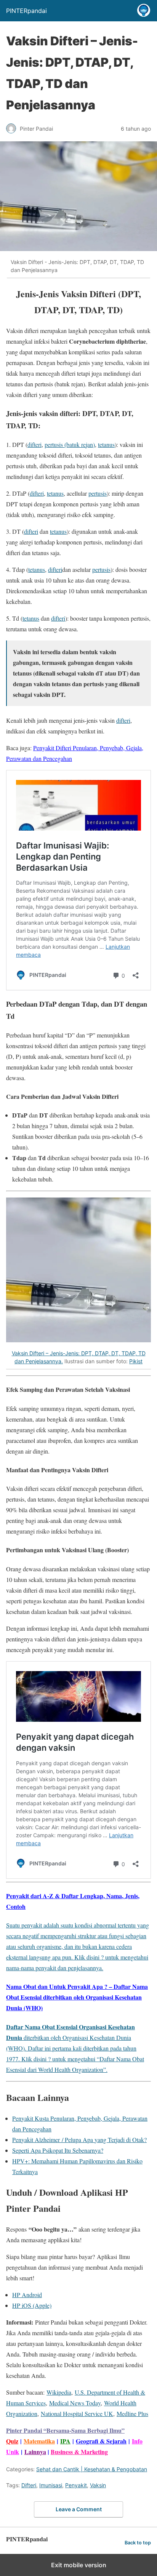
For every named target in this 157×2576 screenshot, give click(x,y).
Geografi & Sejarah (101, 2441)
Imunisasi (51, 2485)
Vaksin (98, 2485)
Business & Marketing (79, 2452)
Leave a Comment (79, 2509)
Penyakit (76, 2485)
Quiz (12, 2441)
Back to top (138, 2543)
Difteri (29, 2485)
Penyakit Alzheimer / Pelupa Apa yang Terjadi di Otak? (79, 2140)
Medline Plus (132, 2413)
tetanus (106, 444)
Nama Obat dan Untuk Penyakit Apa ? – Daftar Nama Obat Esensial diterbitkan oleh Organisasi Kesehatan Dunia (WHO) (77, 1997)
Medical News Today (75, 2403)
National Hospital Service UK (77, 2413)
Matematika (39, 2441)
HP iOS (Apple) (32, 2305)
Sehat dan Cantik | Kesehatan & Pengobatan (92, 2469)
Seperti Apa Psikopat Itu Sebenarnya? (58, 2150)
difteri (34, 444)
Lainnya (35, 2452)
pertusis (98, 493)
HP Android (27, 2295)
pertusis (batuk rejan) (70, 444)
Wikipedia (59, 2392)
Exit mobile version (79, 2565)
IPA (65, 2441)
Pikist (136, 1361)
